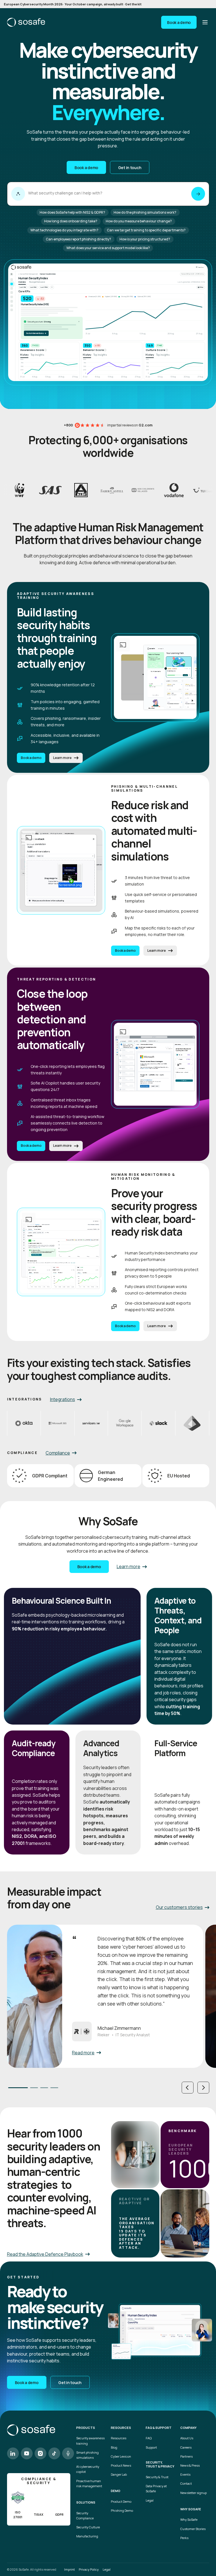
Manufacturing (87, 2536)
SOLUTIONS (86, 2502)
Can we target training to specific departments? (146, 230)
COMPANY (188, 2428)
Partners (186, 2456)
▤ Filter (201, 287)
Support (151, 2447)
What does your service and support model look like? (108, 248)
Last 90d (33, 287)
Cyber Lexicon (121, 2456)
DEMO (116, 2491)
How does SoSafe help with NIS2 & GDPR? (72, 212)
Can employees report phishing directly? (78, 239)
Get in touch (130, 168)
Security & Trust (157, 2477)
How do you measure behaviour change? (139, 221)
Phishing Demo (122, 2510)
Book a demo (179, 22)
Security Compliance (85, 2516)
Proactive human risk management (89, 2483)
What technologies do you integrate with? (64, 230)
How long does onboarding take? (71, 221)
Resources (119, 2438)
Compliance (58, 1453)
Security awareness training (90, 2441)
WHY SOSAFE (191, 2509)
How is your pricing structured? (145, 239)
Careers (186, 2447)
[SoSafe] (26, 22)
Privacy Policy (89, 2569)
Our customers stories (179, 1907)
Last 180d (44, 287)
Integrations (63, 1399)
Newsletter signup (193, 2493)
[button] (188, 2088)
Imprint (69, 2569)
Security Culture (88, 2527)
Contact (186, 2483)
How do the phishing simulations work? (145, 212)
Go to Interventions (36, 333)
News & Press (190, 2465)
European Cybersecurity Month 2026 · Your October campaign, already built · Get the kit (73, 4)
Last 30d (23, 287)
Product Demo (121, 2501)
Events (185, 2474)
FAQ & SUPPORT (159, 2428)
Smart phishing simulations (87, 2455)
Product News (121, 2465)
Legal (150, 2500)
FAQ (149, 2438)
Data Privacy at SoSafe (156, 2488)
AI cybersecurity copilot (88, 2469)
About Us (187, 2438)
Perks (184, 2538)
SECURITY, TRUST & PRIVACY (160, 2465)
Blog (114, 2447)
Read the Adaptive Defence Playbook (45, 2254)
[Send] (198, 194)
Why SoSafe (189, 2519)
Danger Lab (119, 2474)
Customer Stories (193, 2529)
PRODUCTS (86, 2428)
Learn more (62, 758)
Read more (83, 2053)
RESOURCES (121, 2428)
